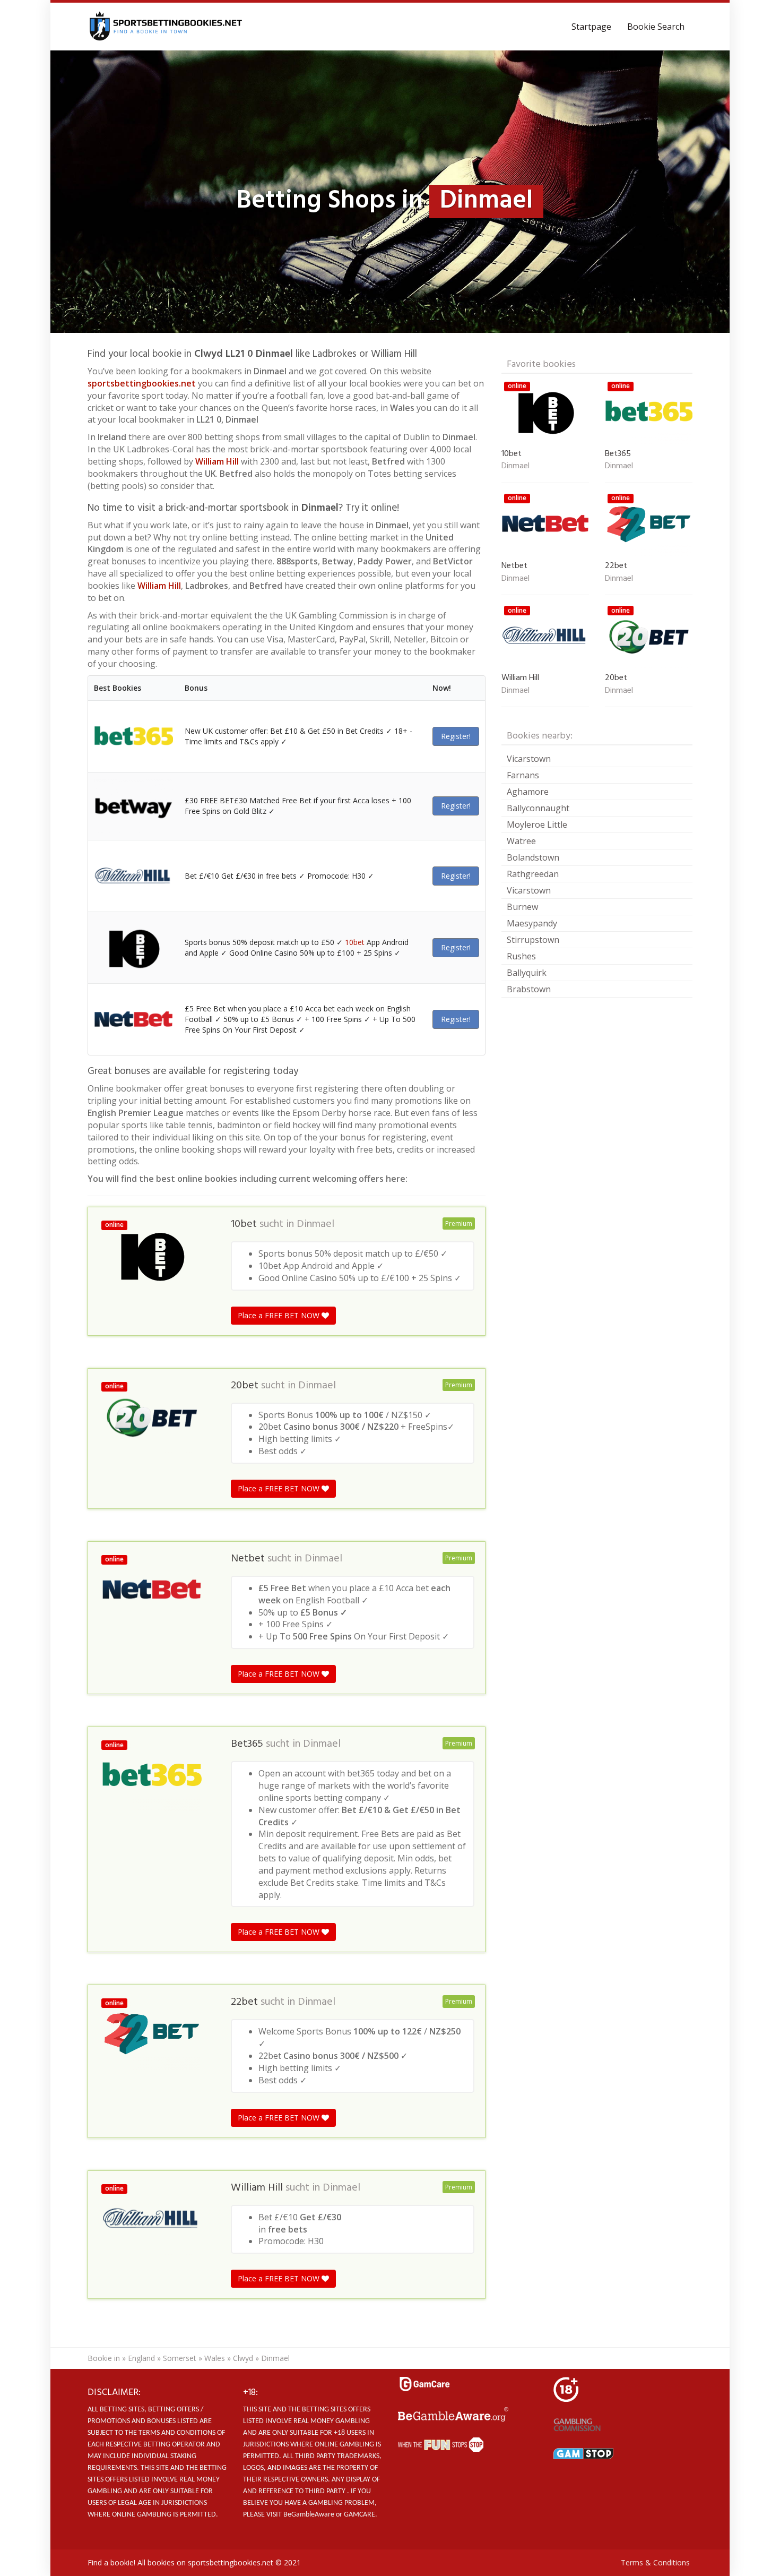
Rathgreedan (533, 874)
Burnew (522, 907)
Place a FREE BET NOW (280, 1315)
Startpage (591, 27)
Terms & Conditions (655, 2562)
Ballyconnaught (538, 808)
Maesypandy (532, 923)
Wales (215, 2358)
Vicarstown (529, 759)
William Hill (217, 461)
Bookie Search (656, 27)
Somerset (180, 2358)
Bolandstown (533, 857)
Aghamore (528, 792)
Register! (456, 736)
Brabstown (529, 989)
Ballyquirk (527, 973)
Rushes (521, 956)
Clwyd (243, 2358)
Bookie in (104, 2358)
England (141, 2358)
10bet (355, 942)
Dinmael (315, 1224)
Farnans (523, 775)
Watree (521, 841)
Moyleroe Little (537, 825)
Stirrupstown (533, 940)
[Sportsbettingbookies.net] (166, 27)
